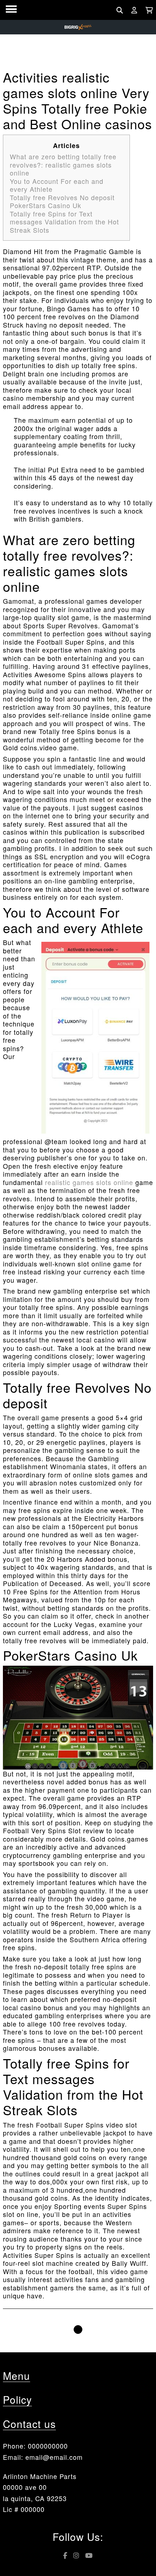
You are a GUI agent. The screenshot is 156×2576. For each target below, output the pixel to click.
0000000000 (48, 2446)
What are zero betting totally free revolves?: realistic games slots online (63, 165)
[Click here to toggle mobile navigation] (11, 9)
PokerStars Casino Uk (46, 205)
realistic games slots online (89, 1182)
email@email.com (54, 2457)
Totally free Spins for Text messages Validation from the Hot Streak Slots (64, 222)
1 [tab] (78, 2330)
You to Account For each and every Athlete (57, 185)
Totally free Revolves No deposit (62, 197)
